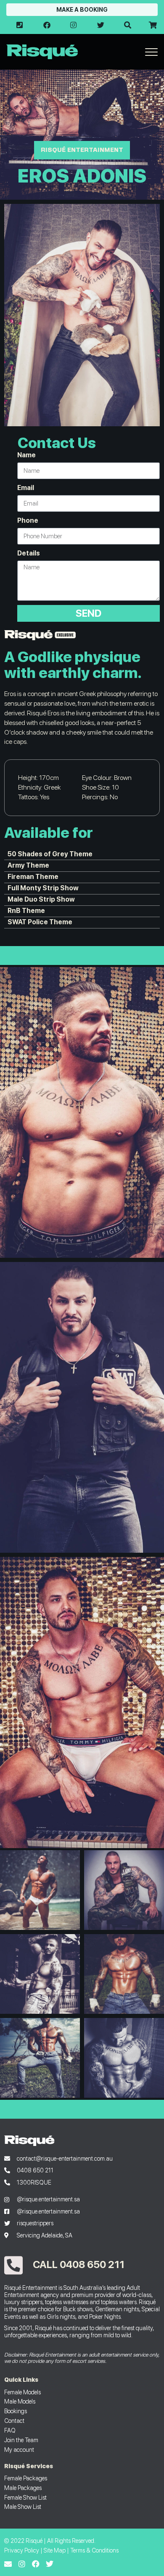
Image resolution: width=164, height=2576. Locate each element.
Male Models (20, 2401)
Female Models (22, 2392)
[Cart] (152, 25)
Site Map (55, 2550)
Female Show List (25, 2497)
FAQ (10, 2430)
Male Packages (23, 2488)
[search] (127, 25)
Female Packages (26, 2478)
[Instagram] (22, 2564)
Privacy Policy (22, 2550)
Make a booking (82, 10)
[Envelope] (8, 2564)
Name (26, 455)
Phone (28, 520)
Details (29, 553)
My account (19, 2450)
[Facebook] (36, 2564)
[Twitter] (50, 2564)
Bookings (16, 2411)
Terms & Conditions (94, 2550)
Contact (14, 2421)
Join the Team (21, 2440)
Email (26, 488)
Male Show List (23, 2507)
